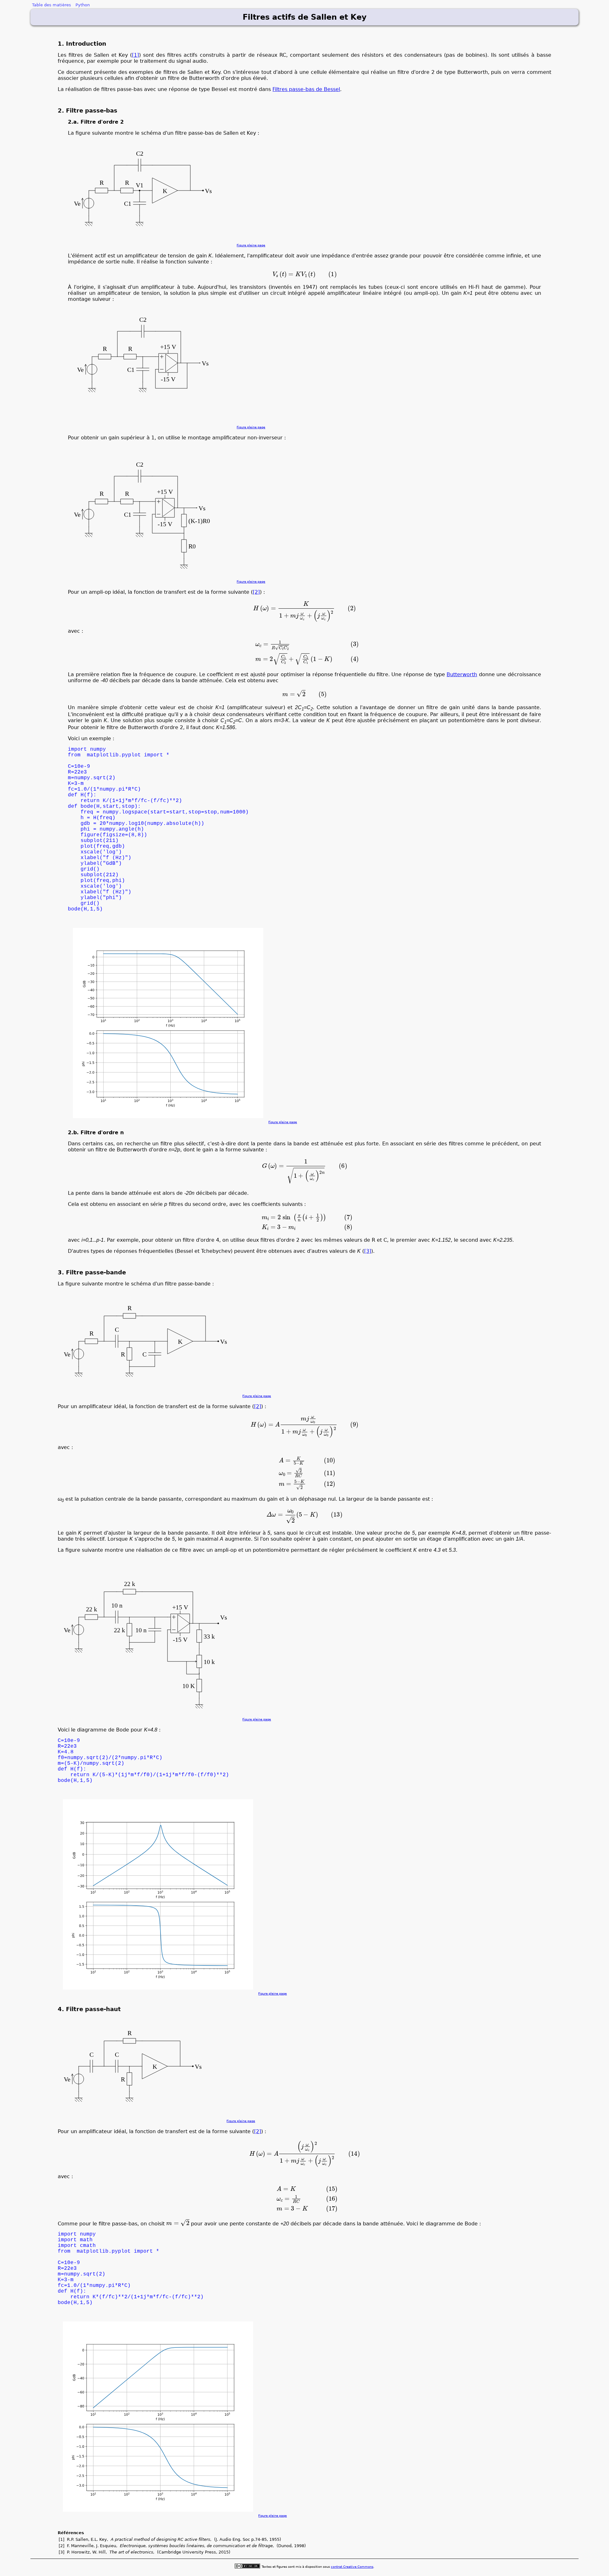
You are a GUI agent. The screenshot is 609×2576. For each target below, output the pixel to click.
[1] (135, 55)
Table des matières (52, 5)
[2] (256, 592)
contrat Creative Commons (352, 2567)
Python (83, 5)
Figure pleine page (251, 245)
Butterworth (462, 674)
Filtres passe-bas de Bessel (306, 89)
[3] (368, 1251)
